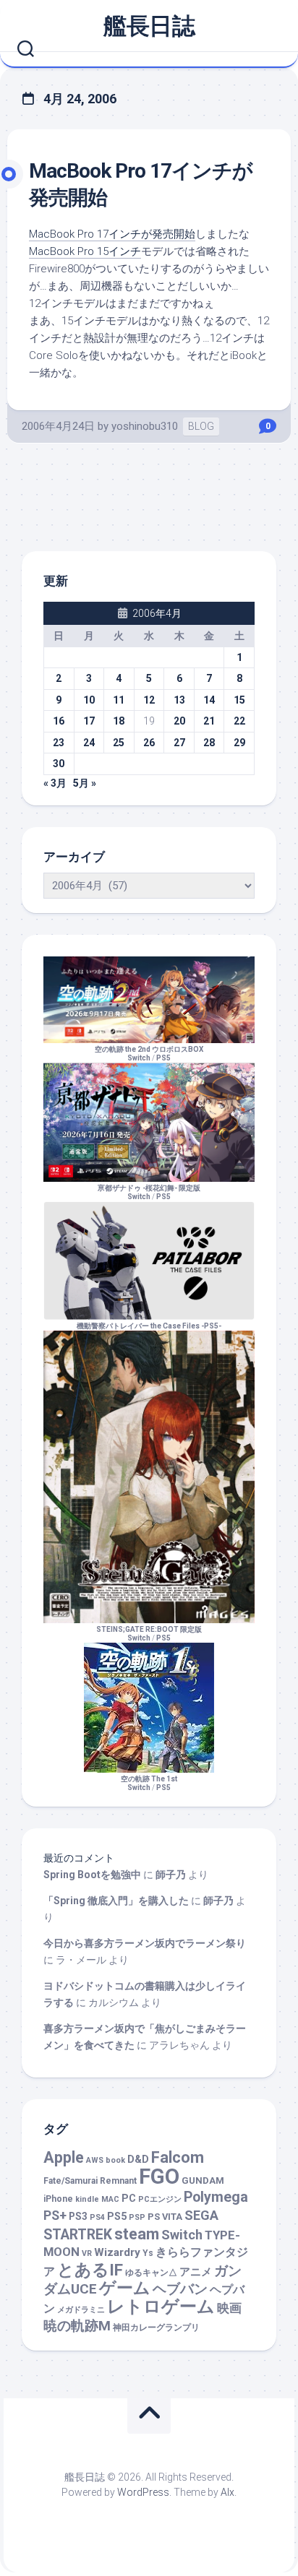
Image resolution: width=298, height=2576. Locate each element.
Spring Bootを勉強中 (92, 1875)
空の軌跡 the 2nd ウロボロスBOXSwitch (149, 1054)
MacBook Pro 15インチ (85, 251)
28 (209, 743)
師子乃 (171, 1875)
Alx (227, 2492)
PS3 (78, 2216)
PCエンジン (160, 2199)
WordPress (143, 2492)
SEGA (201, 2215)
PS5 (163, 1058)
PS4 (97, 2217)
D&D (138, 2160)
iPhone (58, 2199)
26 (149, 743)
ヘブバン (180, 2289)
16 (59, 721)
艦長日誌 (149, 26)
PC (129, 2199)
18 (119, 721)
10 (89, 700)
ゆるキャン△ (151, 2273)
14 (209, 700)
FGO (159, 2177)
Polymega (216, 2197)
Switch (182, 2235)
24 (89, 743)
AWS (95, 2160)
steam (137, 2234)
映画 (229, 2308)
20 (179, 721)
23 (59, 743)
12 (149, 700)
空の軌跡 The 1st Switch (149, 1783)
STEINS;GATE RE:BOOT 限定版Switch (149, 1634)
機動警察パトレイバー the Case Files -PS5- (149, 1326)
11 (119, 700)
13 (179, 700)
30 (59, 764)
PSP (137, 2217)
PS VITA (165, 2217)
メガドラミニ (81, 2310)
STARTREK (78, 2235)
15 (239, 700)
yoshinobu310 (145, 426)
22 (239, 721)
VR (87, 2253)
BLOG (201, 426)
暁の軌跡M (77, 2326)
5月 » (85, 783)
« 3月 (55, 783)
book (115, 2160)
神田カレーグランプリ (156, 2328)
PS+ (55, 2215)
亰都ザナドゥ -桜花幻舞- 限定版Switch (149, 1192)
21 (209, 721)
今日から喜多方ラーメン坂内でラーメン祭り (145, 1943)
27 (179, 743)
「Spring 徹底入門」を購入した (116, 1901)
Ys (148, 2253)
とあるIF (90, 2270)
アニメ (196, 2272)
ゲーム (125, 2288)
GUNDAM (203, 2180)
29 (239, 743)
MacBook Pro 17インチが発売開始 (112, 234)
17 (89, 721)
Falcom (178, 2157)
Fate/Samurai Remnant (90, 2181)
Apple (64, 2157)
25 (119, 743)
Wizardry (117, 2252)
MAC (110, 2199)
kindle (87, 2199)
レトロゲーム (161, 2306)
